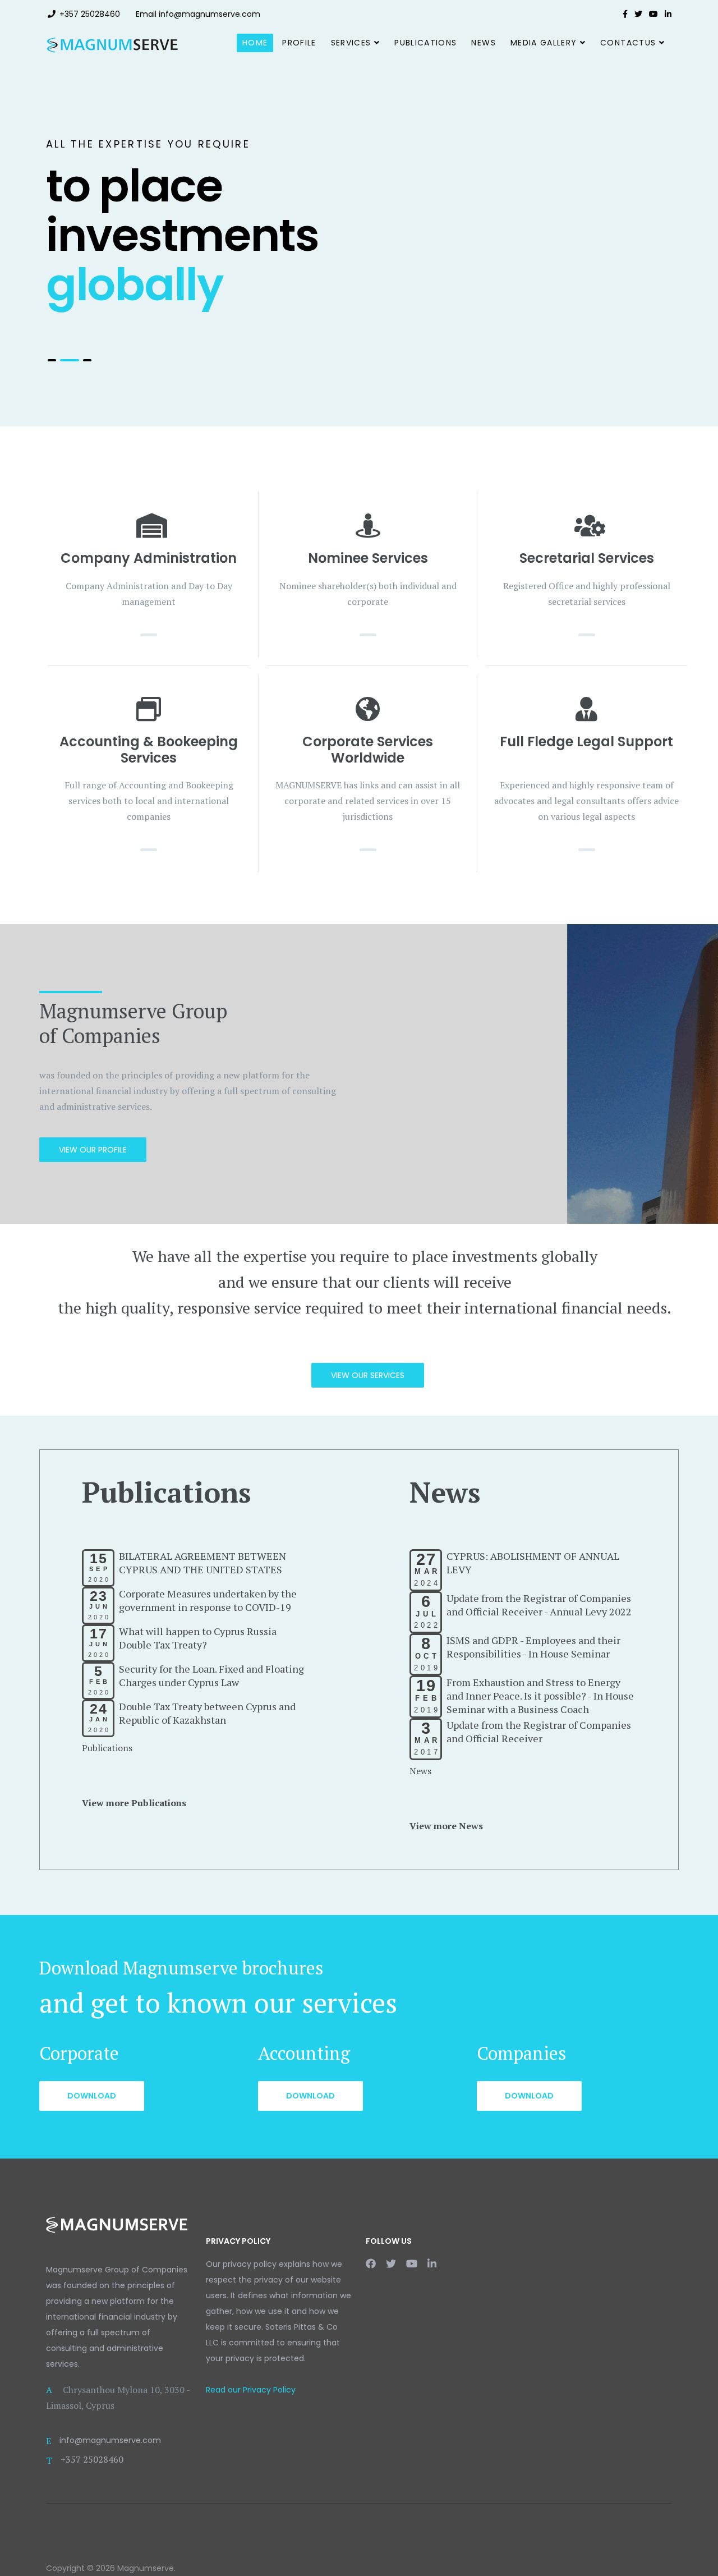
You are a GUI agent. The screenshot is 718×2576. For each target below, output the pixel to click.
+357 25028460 (90, 14)
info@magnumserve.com (210, 14)
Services (351, 43)
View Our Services (368, 1375)
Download (92, 2096)
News (483, 43)
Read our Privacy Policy (251, 2390)
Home (255, 43)
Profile (299, 43)
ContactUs (628, 43)
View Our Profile (93, 1150)
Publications (425, 43)
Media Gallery (544, 43)
